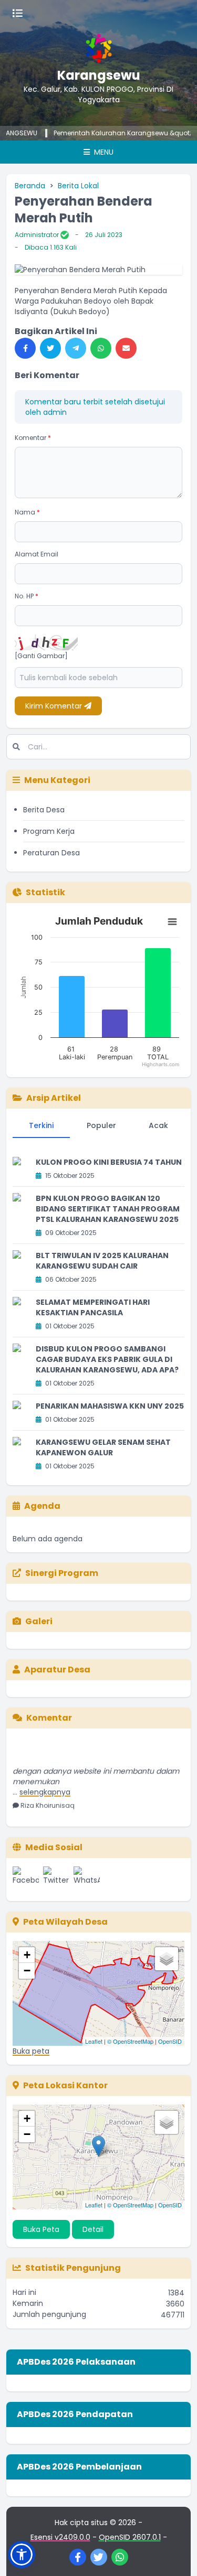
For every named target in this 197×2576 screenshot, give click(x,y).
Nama (27, 512)
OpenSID (170, 2041)
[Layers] (167, 1959)
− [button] (27, 1971)
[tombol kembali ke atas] (176, 2555)
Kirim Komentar (55, 706)
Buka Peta (41, 2229)
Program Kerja (49, 831)
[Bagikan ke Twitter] (50, 348)
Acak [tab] (158, 1125)
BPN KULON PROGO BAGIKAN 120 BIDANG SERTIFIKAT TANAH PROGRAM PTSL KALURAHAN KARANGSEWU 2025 (108, 1209)
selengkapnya (45, 1783)
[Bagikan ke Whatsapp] (101, 348)
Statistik (45, 892)
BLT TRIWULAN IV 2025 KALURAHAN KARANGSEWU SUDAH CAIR (102, 1261)
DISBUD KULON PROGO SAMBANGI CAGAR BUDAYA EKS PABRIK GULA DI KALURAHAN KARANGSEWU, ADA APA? (107, 1359)
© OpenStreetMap (130, 2041)
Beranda (30, 186)
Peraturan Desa (51, 853)
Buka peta (31, 2051)
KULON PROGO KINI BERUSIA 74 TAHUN (109, 1162)
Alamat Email (37, 554)
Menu (103, 152)
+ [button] (27, 1955)
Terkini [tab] (41, 1125)
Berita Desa (44, 810)
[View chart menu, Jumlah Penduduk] (172, 922)
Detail (93, 2229)
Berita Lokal (78, 186)
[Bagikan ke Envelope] (126, 348)
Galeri (39, 1621)
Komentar (33, 438)
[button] (22, 2554)
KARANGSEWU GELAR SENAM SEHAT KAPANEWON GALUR (103, 1447)
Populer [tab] (101, 1125)
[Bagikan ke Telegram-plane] (76, 348)
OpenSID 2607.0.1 (130, 2537)
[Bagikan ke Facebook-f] (25, 348)
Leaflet (94, 2041)
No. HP (27, 596)
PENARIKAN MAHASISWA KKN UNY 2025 (110, 1406)
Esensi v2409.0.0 (60, 2537)
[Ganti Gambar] (41, 656)
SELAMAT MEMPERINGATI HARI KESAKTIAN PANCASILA (93, 1307)
